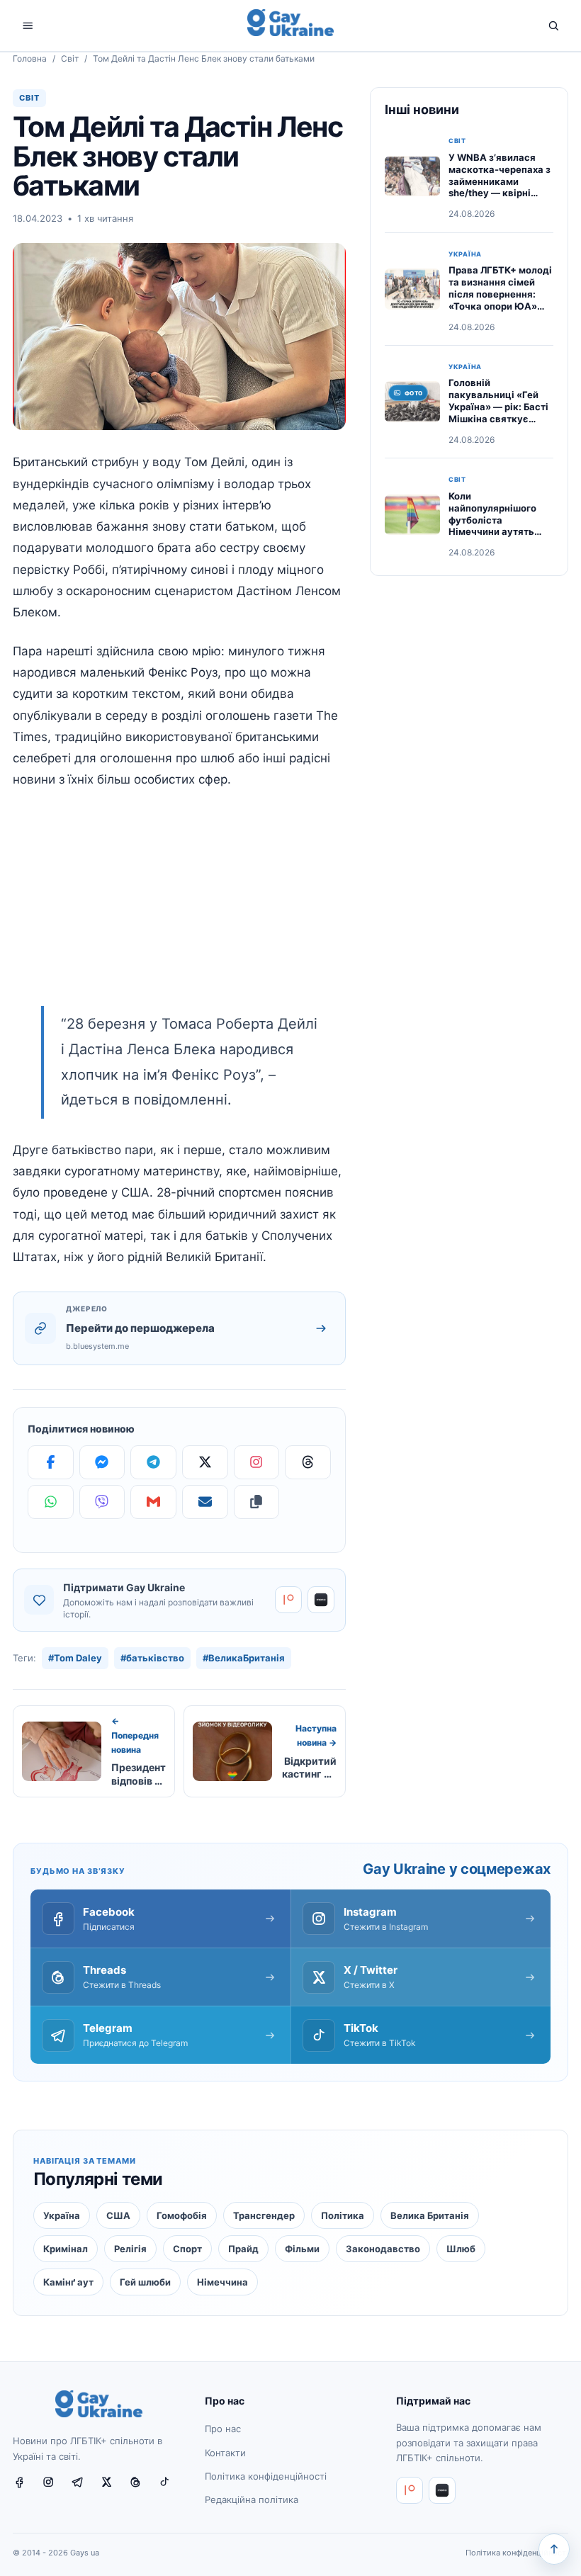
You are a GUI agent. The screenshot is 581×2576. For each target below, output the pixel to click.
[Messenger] (102, 1462)
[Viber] (102, 1502)
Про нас (223, 2429)
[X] (205, 1462)
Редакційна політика (252, 2499)
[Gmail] (153, 1502)
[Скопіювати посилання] (257, 1502)
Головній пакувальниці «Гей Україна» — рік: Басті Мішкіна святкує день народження (498, 407)
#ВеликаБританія (244, 1658)
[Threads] (308, 1462)
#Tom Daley (75, 1658)
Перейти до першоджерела (140, 1328)
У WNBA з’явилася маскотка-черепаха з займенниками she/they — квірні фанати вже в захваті (500, 181)
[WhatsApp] (51, 1502)
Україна (465, 254)
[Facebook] (51, 1462)
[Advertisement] (179, 907)
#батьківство (152, 1658)
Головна (30, 58)
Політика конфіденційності (266, 2476)
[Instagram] (257, 1462)
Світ (70, 58)
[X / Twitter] (112, 2487)
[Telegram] (153, 1462)
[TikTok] (170, 2487)
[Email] (205, 1502)
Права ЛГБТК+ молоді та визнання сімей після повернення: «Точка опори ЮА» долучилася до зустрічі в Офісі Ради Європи (500, 306)
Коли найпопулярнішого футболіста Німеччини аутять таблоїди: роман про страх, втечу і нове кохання (497, 532)
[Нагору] (554, 2549)
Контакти (225, 2453)
